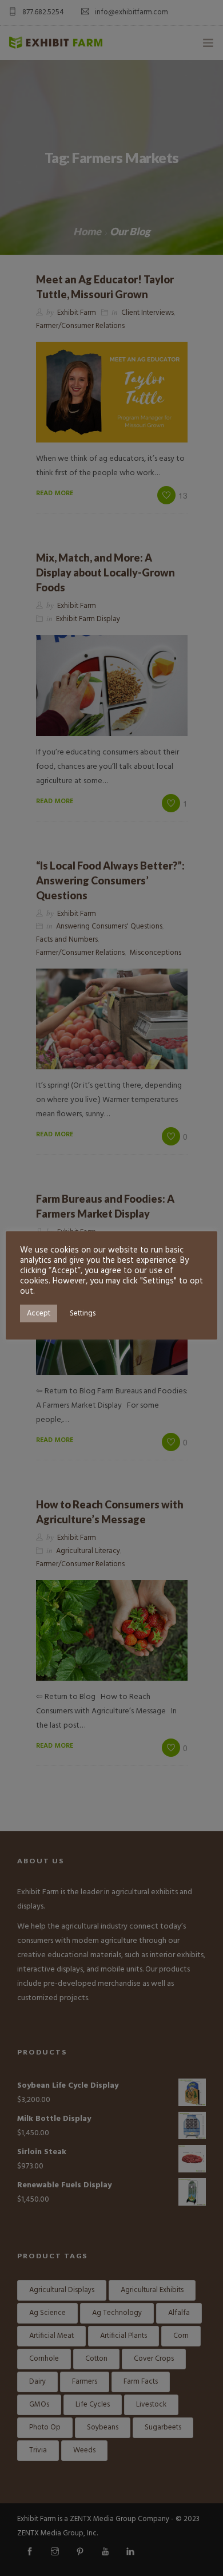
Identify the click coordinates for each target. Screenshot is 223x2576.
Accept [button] (39, 1313)
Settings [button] (83, 1313)
